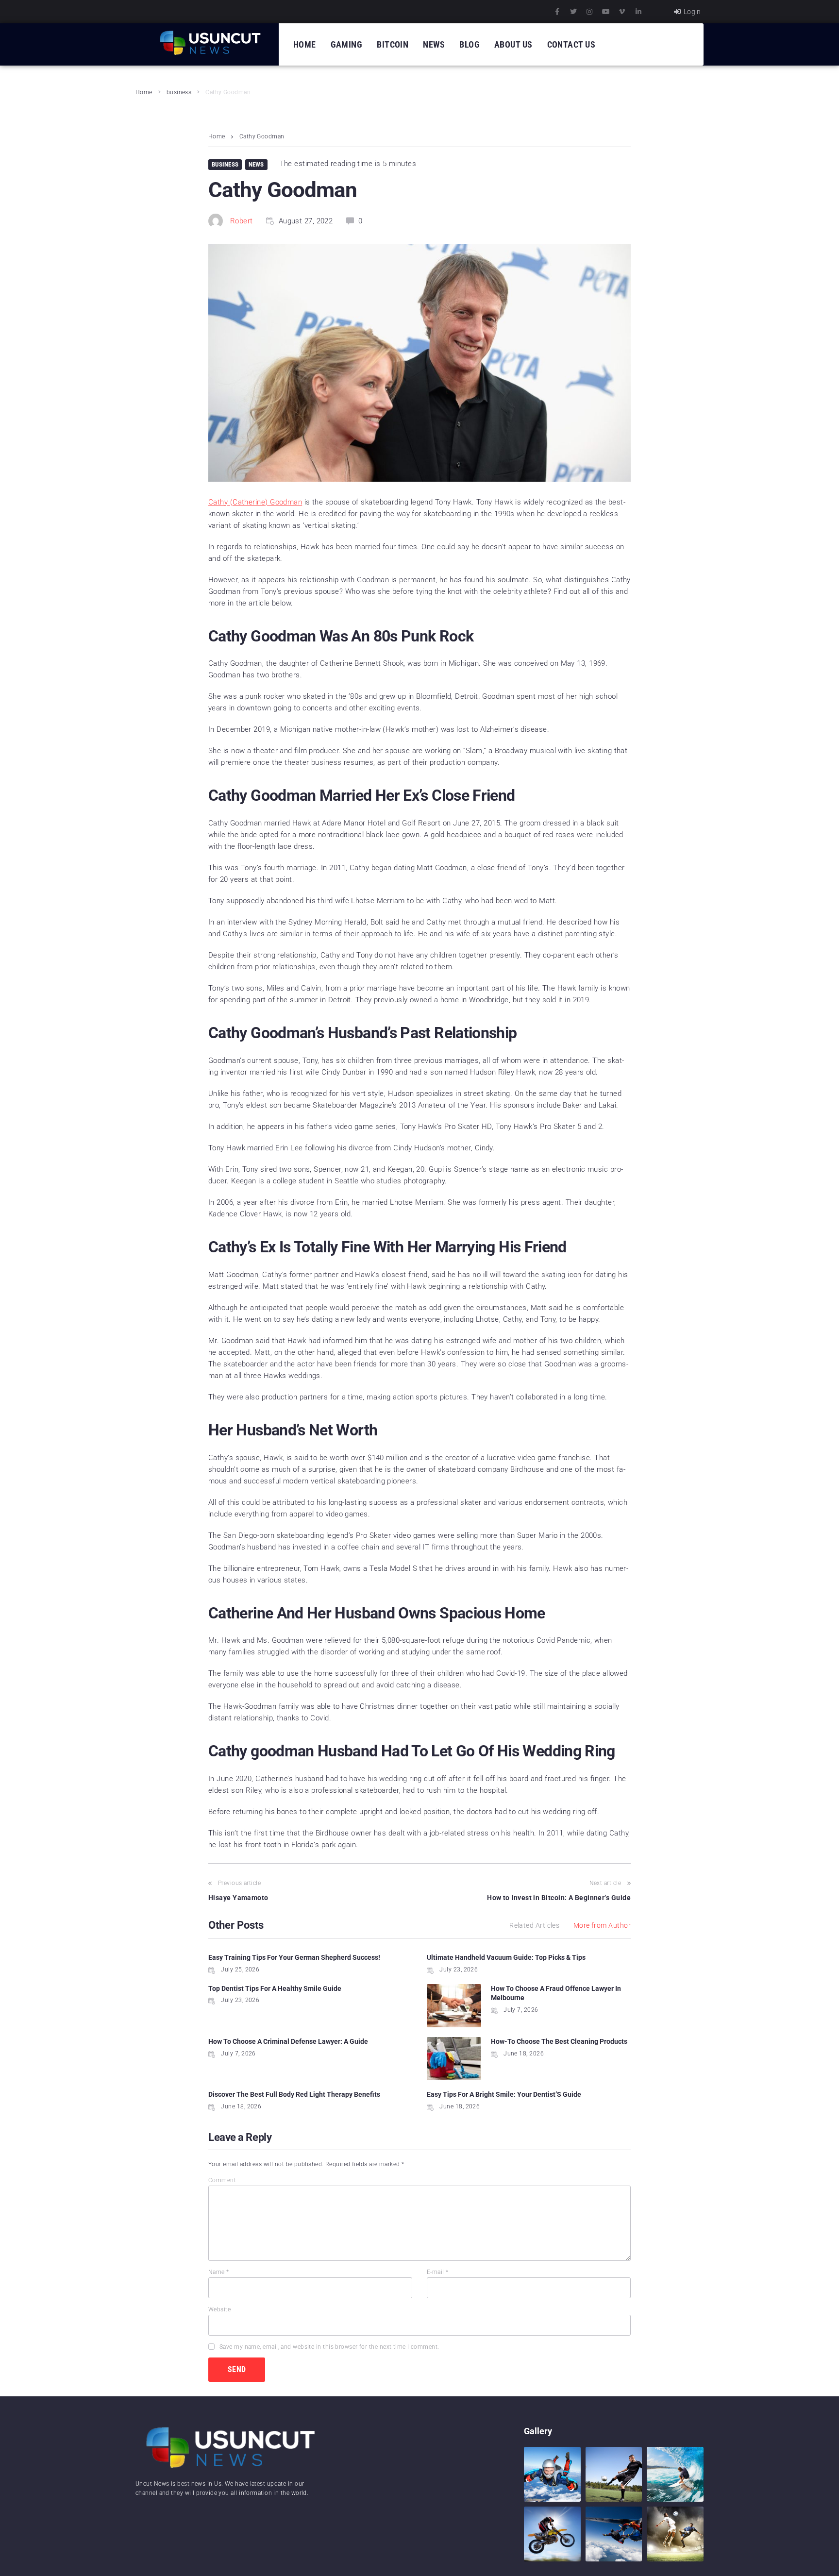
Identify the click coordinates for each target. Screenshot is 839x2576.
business (179, 92)
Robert (242, 221)
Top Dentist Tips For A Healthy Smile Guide (275, 1988)
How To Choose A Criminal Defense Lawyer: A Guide (288, 2041)
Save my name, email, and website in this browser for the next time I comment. (329, 2347)
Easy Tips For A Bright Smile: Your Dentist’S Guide (504, 2094)
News (256, 164)
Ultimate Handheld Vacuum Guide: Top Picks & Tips (506, 1957)
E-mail (438, 2272)
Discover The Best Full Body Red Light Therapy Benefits (294, 2094)
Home (144, 92)
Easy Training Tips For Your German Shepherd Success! (294, 1957)
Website (219, 2309)
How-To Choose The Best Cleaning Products (559, 2041)
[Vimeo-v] (622, 12)
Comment (222, 2180)
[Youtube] (606, 12)
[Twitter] (573, 12)
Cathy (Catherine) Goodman (255, 502)
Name (219, 2272)
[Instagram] (589, 12)
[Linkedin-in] (638, 12)
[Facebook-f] (557, 12)
